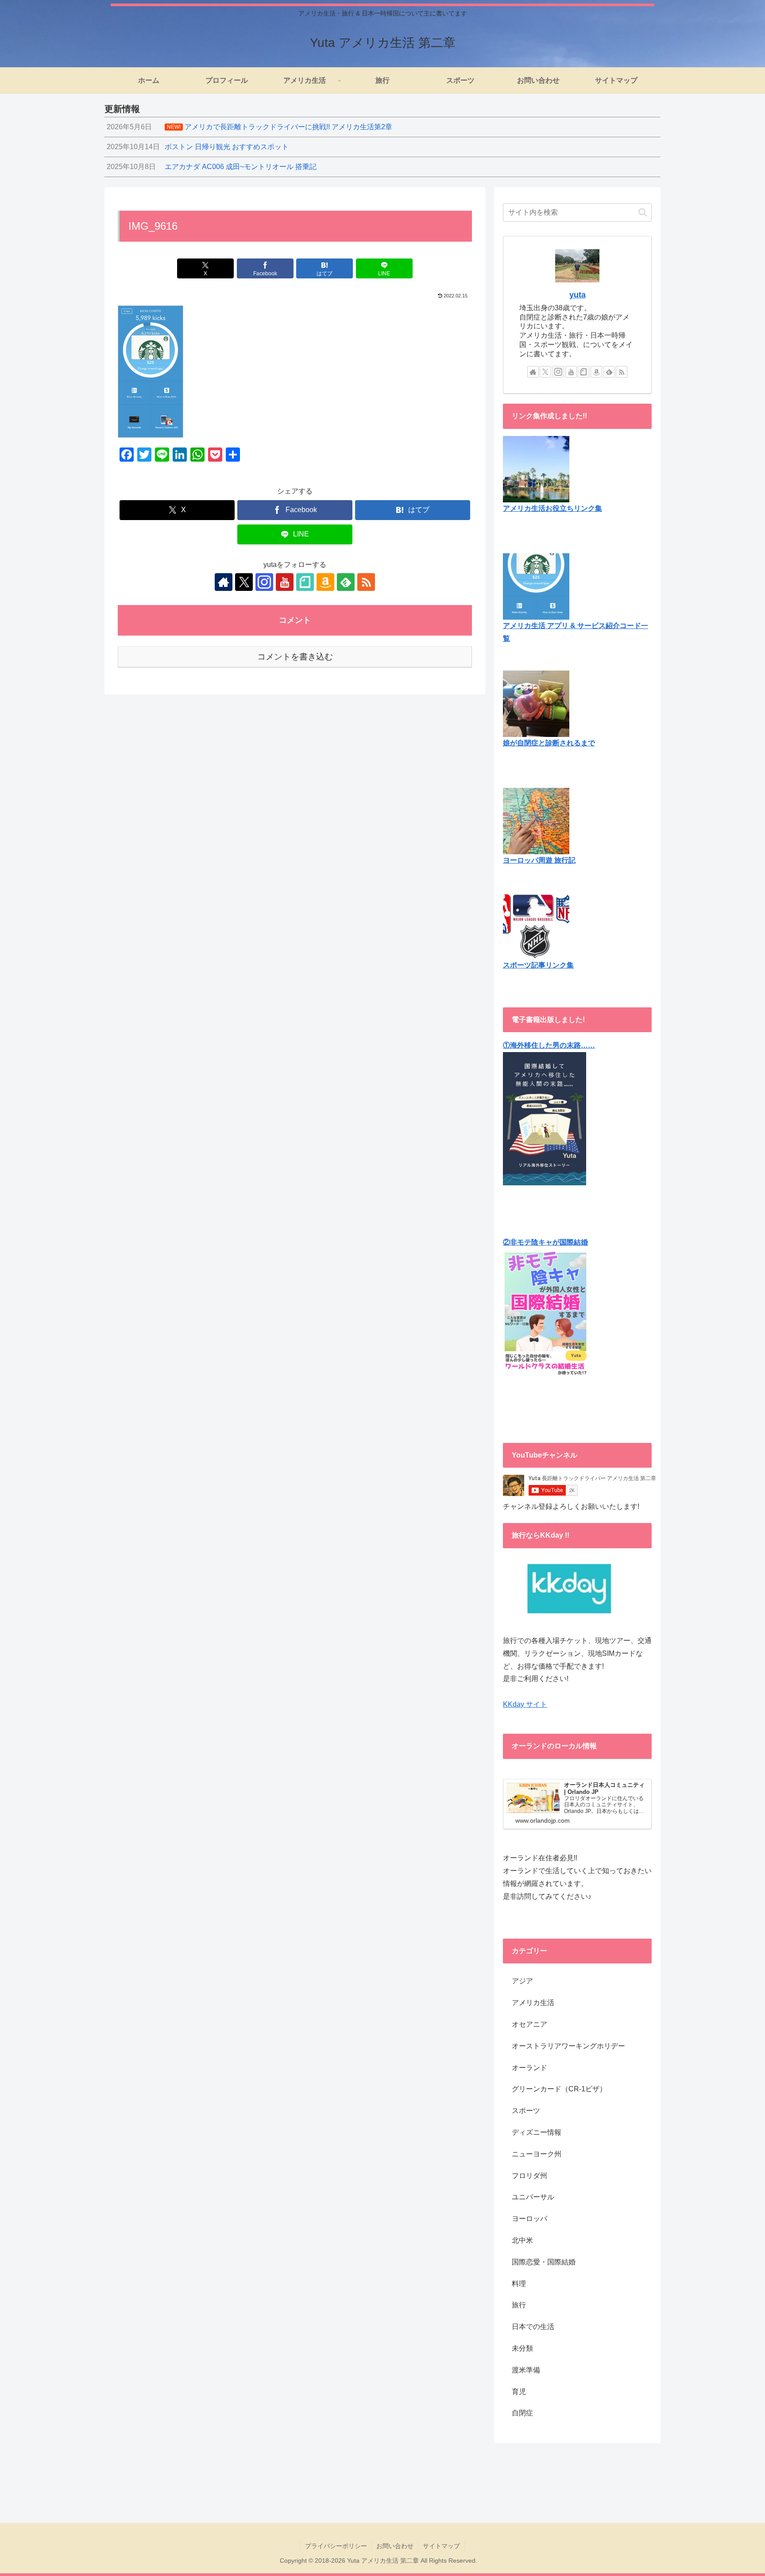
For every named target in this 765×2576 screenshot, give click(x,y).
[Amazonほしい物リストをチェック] (325, 582)
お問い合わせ (395, 2546)
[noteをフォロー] (305, 582)
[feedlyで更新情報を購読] (346, 582)
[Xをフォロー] (244, 582)
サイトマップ (441, 2546)
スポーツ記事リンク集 (538, 965)
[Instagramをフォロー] (264, 582)
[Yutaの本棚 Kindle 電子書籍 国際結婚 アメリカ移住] (545, 1118)
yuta (578, 295)
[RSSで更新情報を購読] (366, 582)
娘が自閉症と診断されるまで (549, 743)
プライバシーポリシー (336, 2546)
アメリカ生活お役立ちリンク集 (552, 508)
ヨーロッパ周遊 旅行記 (539, 860)
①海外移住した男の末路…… (549, 1045)
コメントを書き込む (295, 657)
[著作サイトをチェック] (224, 582)
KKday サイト (525, 1704)
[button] (643, 212)
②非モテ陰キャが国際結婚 (545, 1242)
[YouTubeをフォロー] (285, 582)
